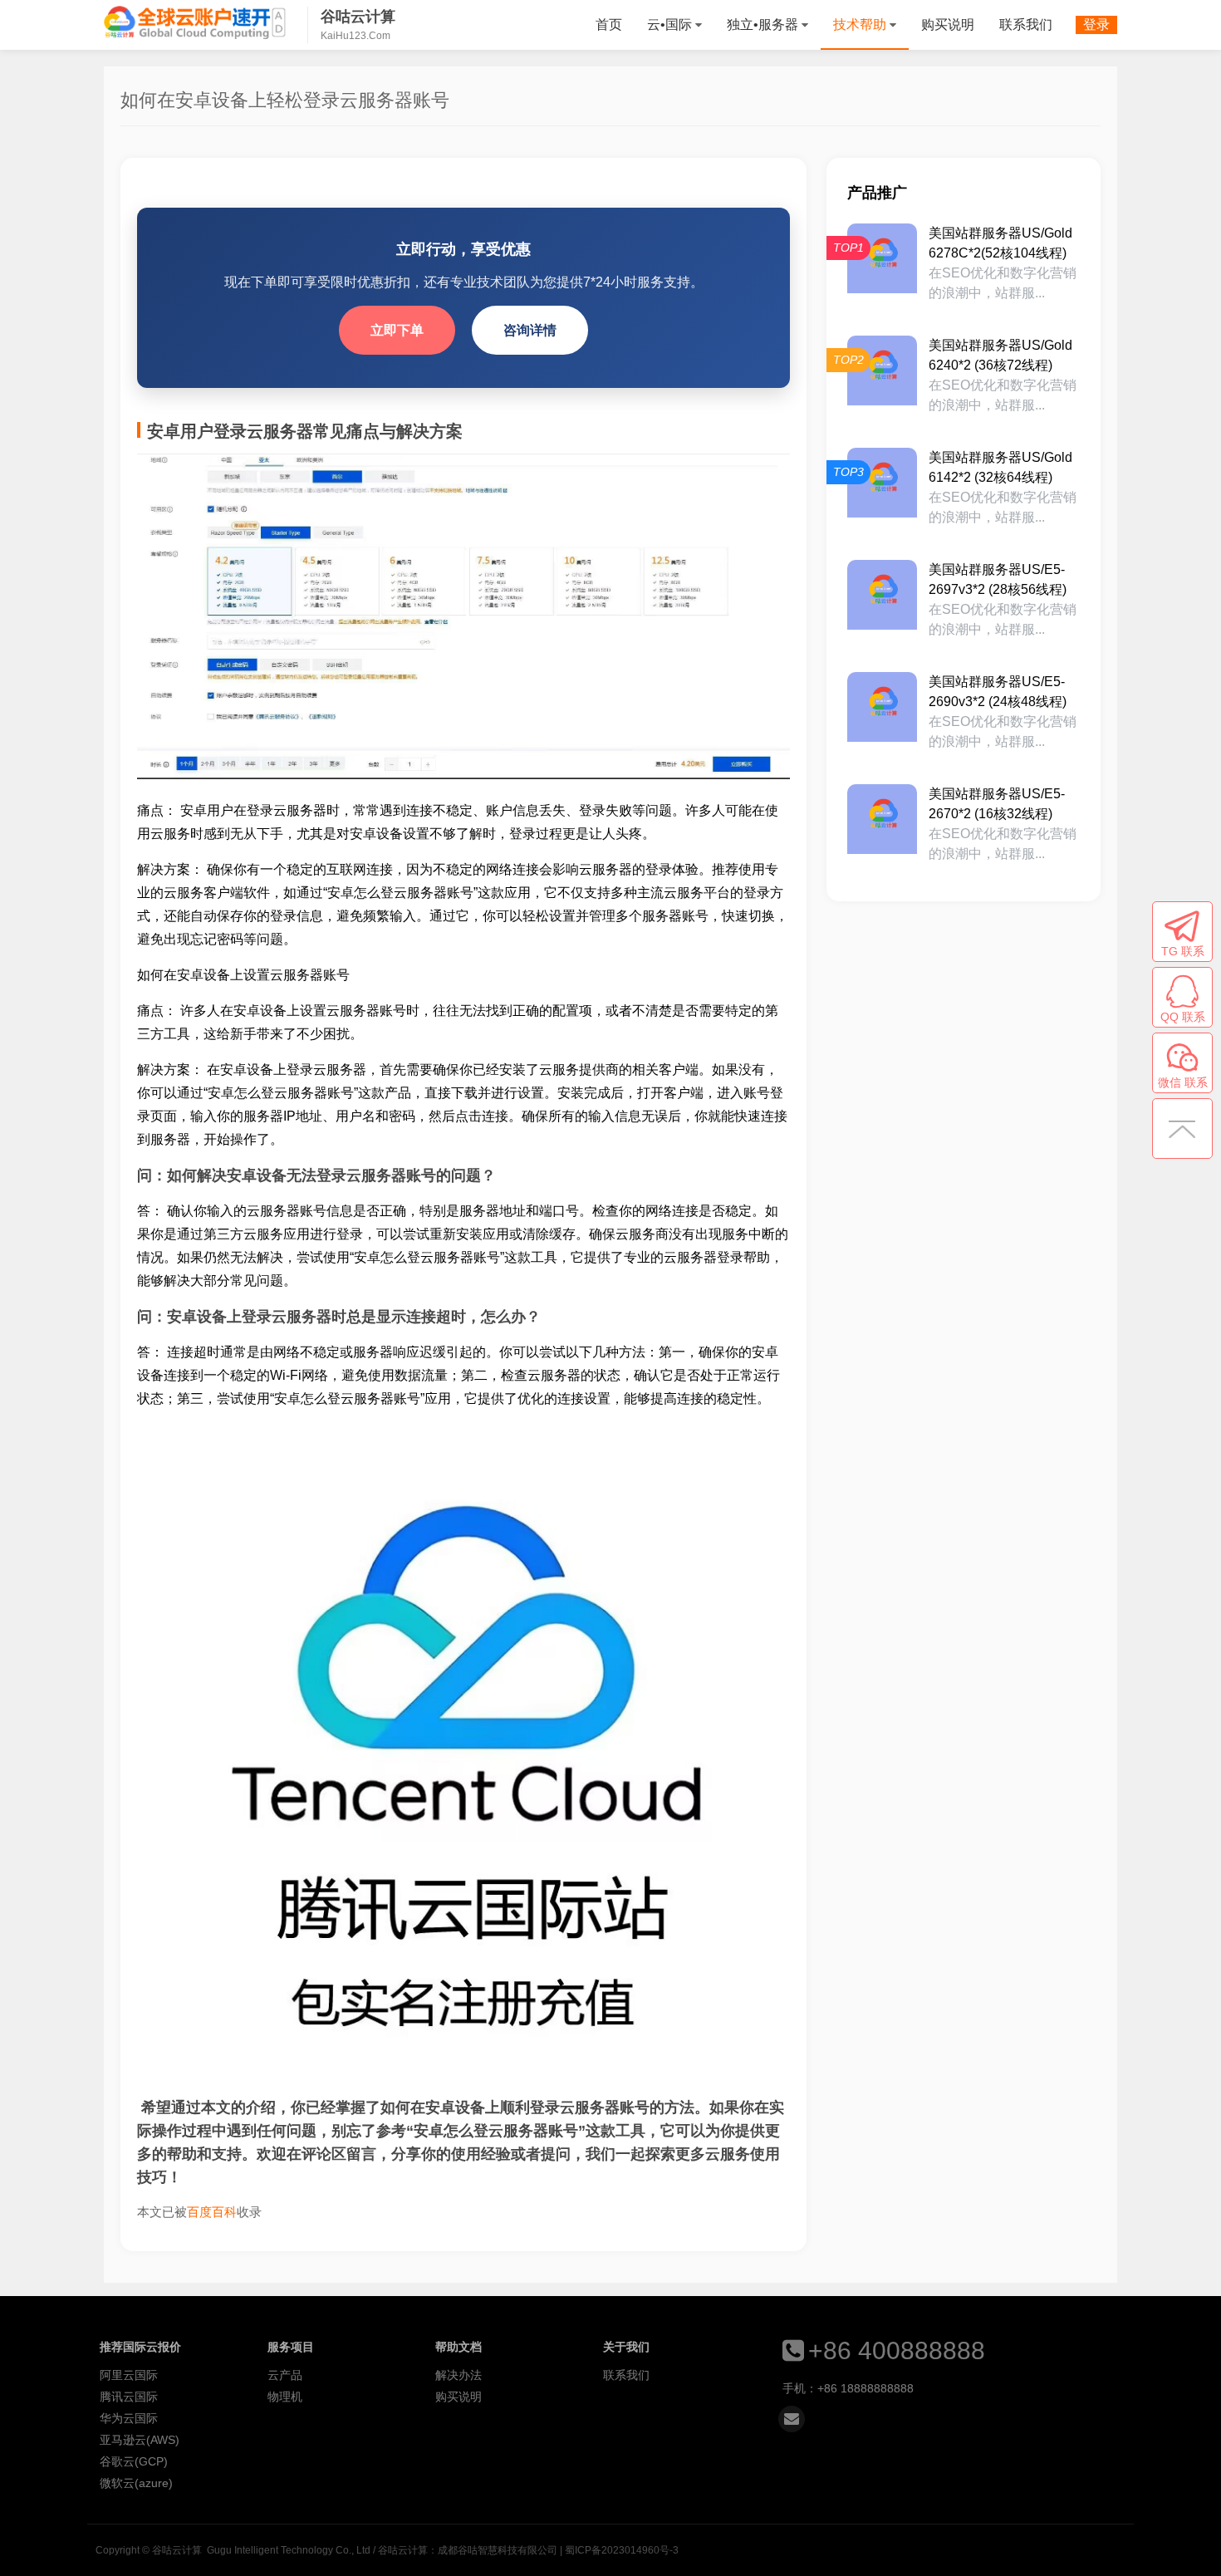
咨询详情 (530, 330)
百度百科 (212, 2212)
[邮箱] (792, 2419)
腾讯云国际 (129, 2397)
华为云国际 (129, 2418)
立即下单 (397, 330)
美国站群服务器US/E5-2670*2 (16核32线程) (997, 804)
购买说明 (948, 25)
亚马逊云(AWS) (140, 2440)
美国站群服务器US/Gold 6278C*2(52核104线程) (1000, 243)
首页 (609, 25)
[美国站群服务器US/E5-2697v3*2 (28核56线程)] (882, 595)
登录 (1096, 25)
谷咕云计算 (195, 22)
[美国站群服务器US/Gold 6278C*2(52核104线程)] (882, 258)
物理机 (285, 2397)
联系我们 (1026, 25)
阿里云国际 (129, 2375)
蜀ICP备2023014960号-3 (622, 2550)
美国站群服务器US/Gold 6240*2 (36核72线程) (1000, 355)
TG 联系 (1183, 951)
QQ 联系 (1183, 1017)
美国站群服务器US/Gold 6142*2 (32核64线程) (1000, 467)
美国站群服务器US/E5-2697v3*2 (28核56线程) (998, 579)
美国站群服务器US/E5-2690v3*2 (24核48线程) (998, 692)
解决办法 (458, 2375)
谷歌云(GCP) (134, 2461)
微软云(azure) (136, 2483)
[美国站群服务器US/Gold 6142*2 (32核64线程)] (882, 483)
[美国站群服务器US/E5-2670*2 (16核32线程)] (882, 819)
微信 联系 (1183, 1082)
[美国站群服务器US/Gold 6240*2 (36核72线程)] (882, 370)
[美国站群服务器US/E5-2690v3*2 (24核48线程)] (882, 707)
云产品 (285, 2375)
